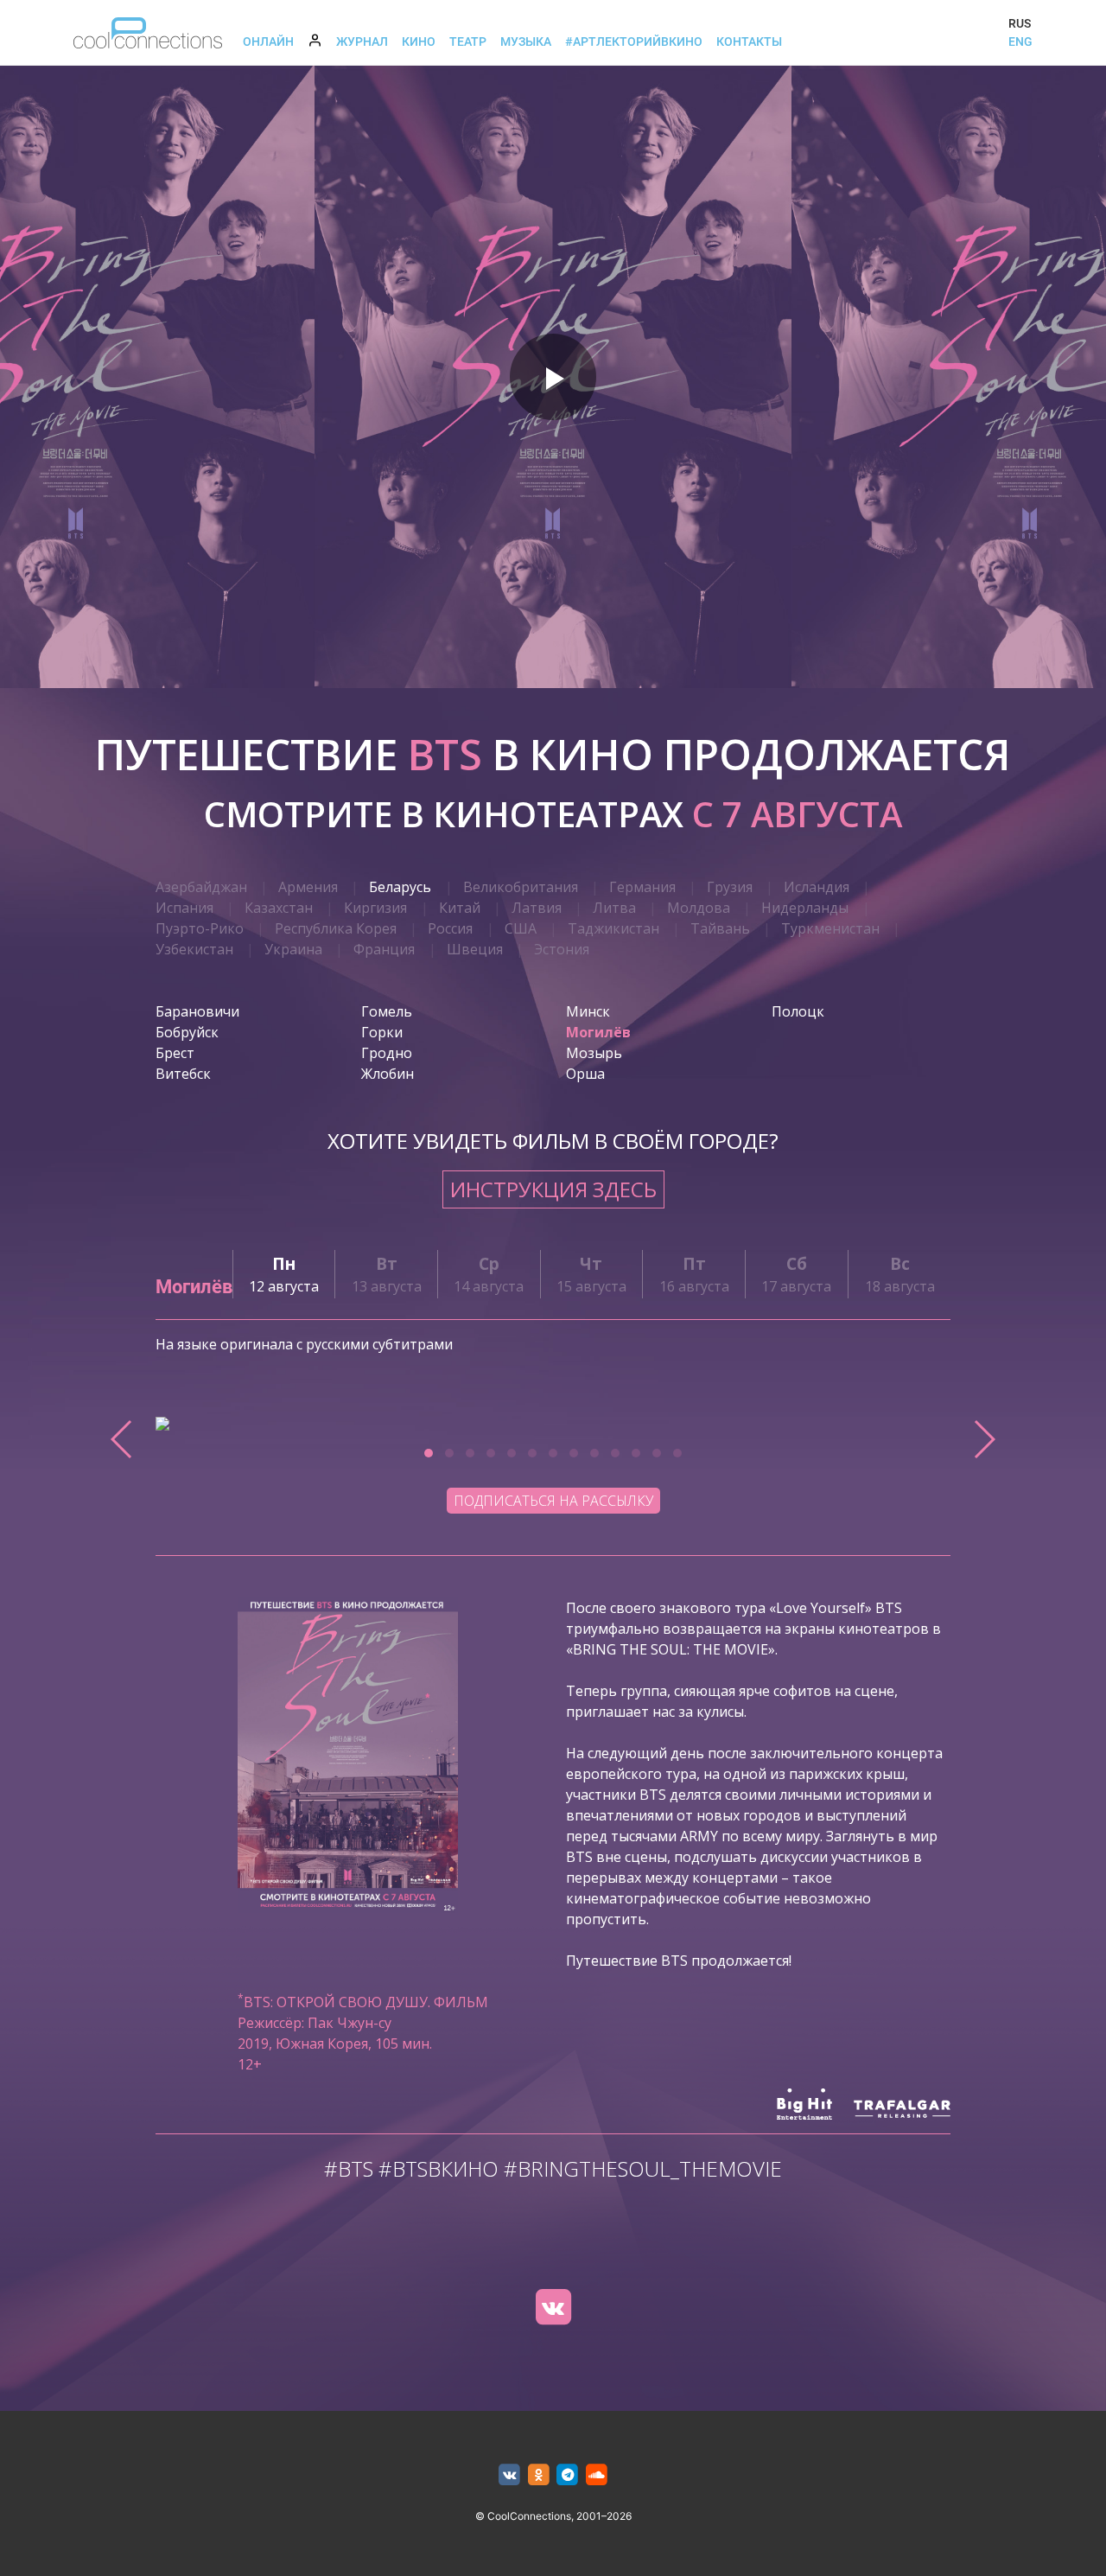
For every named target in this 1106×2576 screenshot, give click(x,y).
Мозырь (594, 1053)
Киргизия (375, 908)
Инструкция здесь (553, 1189)
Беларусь (400, 887)
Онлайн (268, 41)
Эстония (562, 949)
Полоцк (798, 1011)
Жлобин (388, 1074)
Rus (1020, 23)
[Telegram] (568, 2475)
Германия (642, 887)
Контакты (749, 41)
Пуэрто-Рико (200, 928)
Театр (468, 41)
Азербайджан (201, 887)
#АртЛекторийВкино (634, 41)
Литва (614, 908)
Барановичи (197, 1011)
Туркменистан (830, 928)
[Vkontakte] (553, 2307)
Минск (588, 1011)
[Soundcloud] (597, 2475)
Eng (1020, 41)
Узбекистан (194, 949)
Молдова (699, 908)
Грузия (730, 887)
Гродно (387, 1053)
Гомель (387, 1011)
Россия (450, 928)
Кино (419, 41)
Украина (293, 949)
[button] (429, 1453)
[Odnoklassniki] (539, 2475)
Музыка (526, 41)
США (521, 928)
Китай (460, 908)
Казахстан (279, 908)
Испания (184, 908)
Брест (175, 1053)
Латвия (537, 908)
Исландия (817, 887)
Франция (384, 949)
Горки (382, 1032)
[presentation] (122, 1439)
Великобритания (521, 887)
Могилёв (598, 1032)
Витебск (183, 1074)
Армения (308, 887)
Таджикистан (613, 928)
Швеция (475, 949)
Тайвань (720, 928)
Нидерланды (805, 908)
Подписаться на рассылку (553, 1501)
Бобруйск (187, 1032)
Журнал (362, 41)
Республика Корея (336, 928)
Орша (585, 1074)
